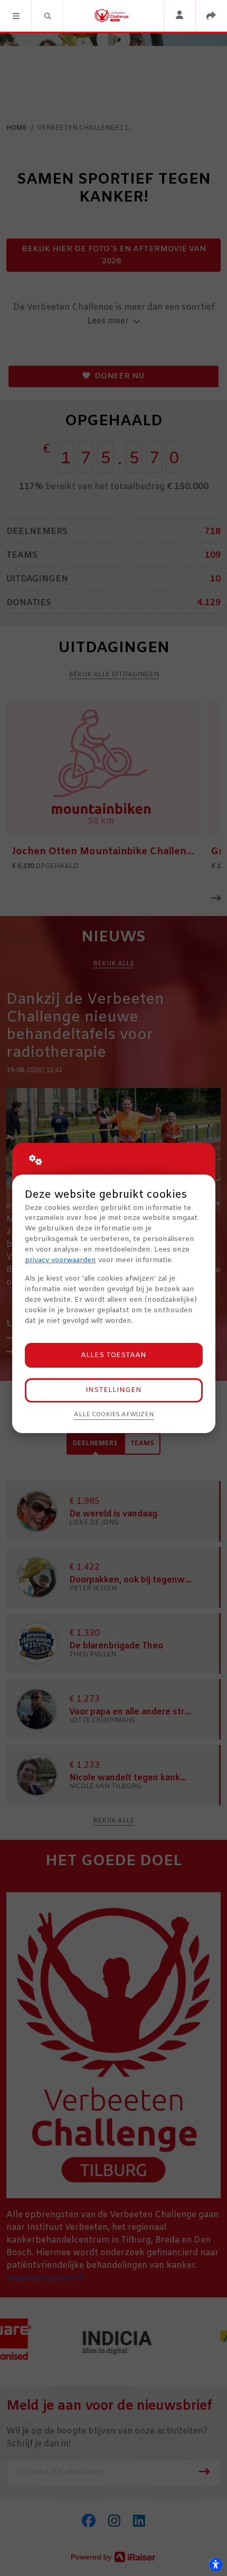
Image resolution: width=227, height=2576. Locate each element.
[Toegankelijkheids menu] (215, 2564)
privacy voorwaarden (60, 1260)
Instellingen (113, 1390)
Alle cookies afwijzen (114, 1415)
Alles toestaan (113, 1355)
